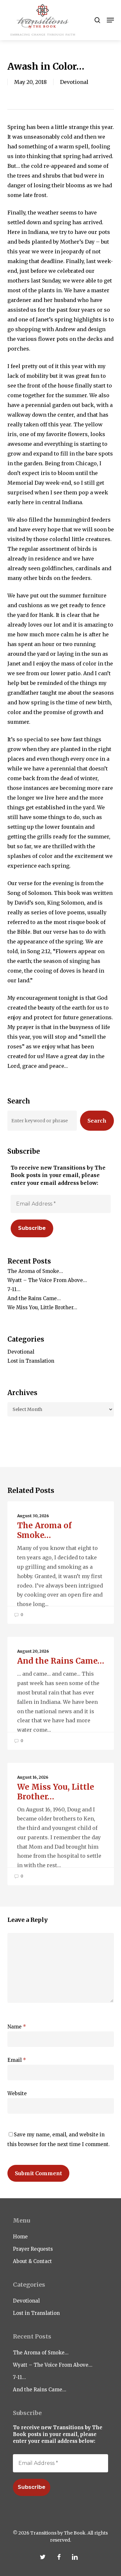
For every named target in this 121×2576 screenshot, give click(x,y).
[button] (110, 20)
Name (17, 2027)
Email (17, 2060)
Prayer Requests (33, 2249)
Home (20, 2237)
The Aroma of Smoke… (35, 1271)
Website (17, 2093)
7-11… (14, 1289)
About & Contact (32, 2261)
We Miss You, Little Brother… (42, 1307)
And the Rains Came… (34, 1298)
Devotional (74, 82)
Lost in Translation (31, 1361)
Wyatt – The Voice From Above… (47, 1280)
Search (97, 1121)
